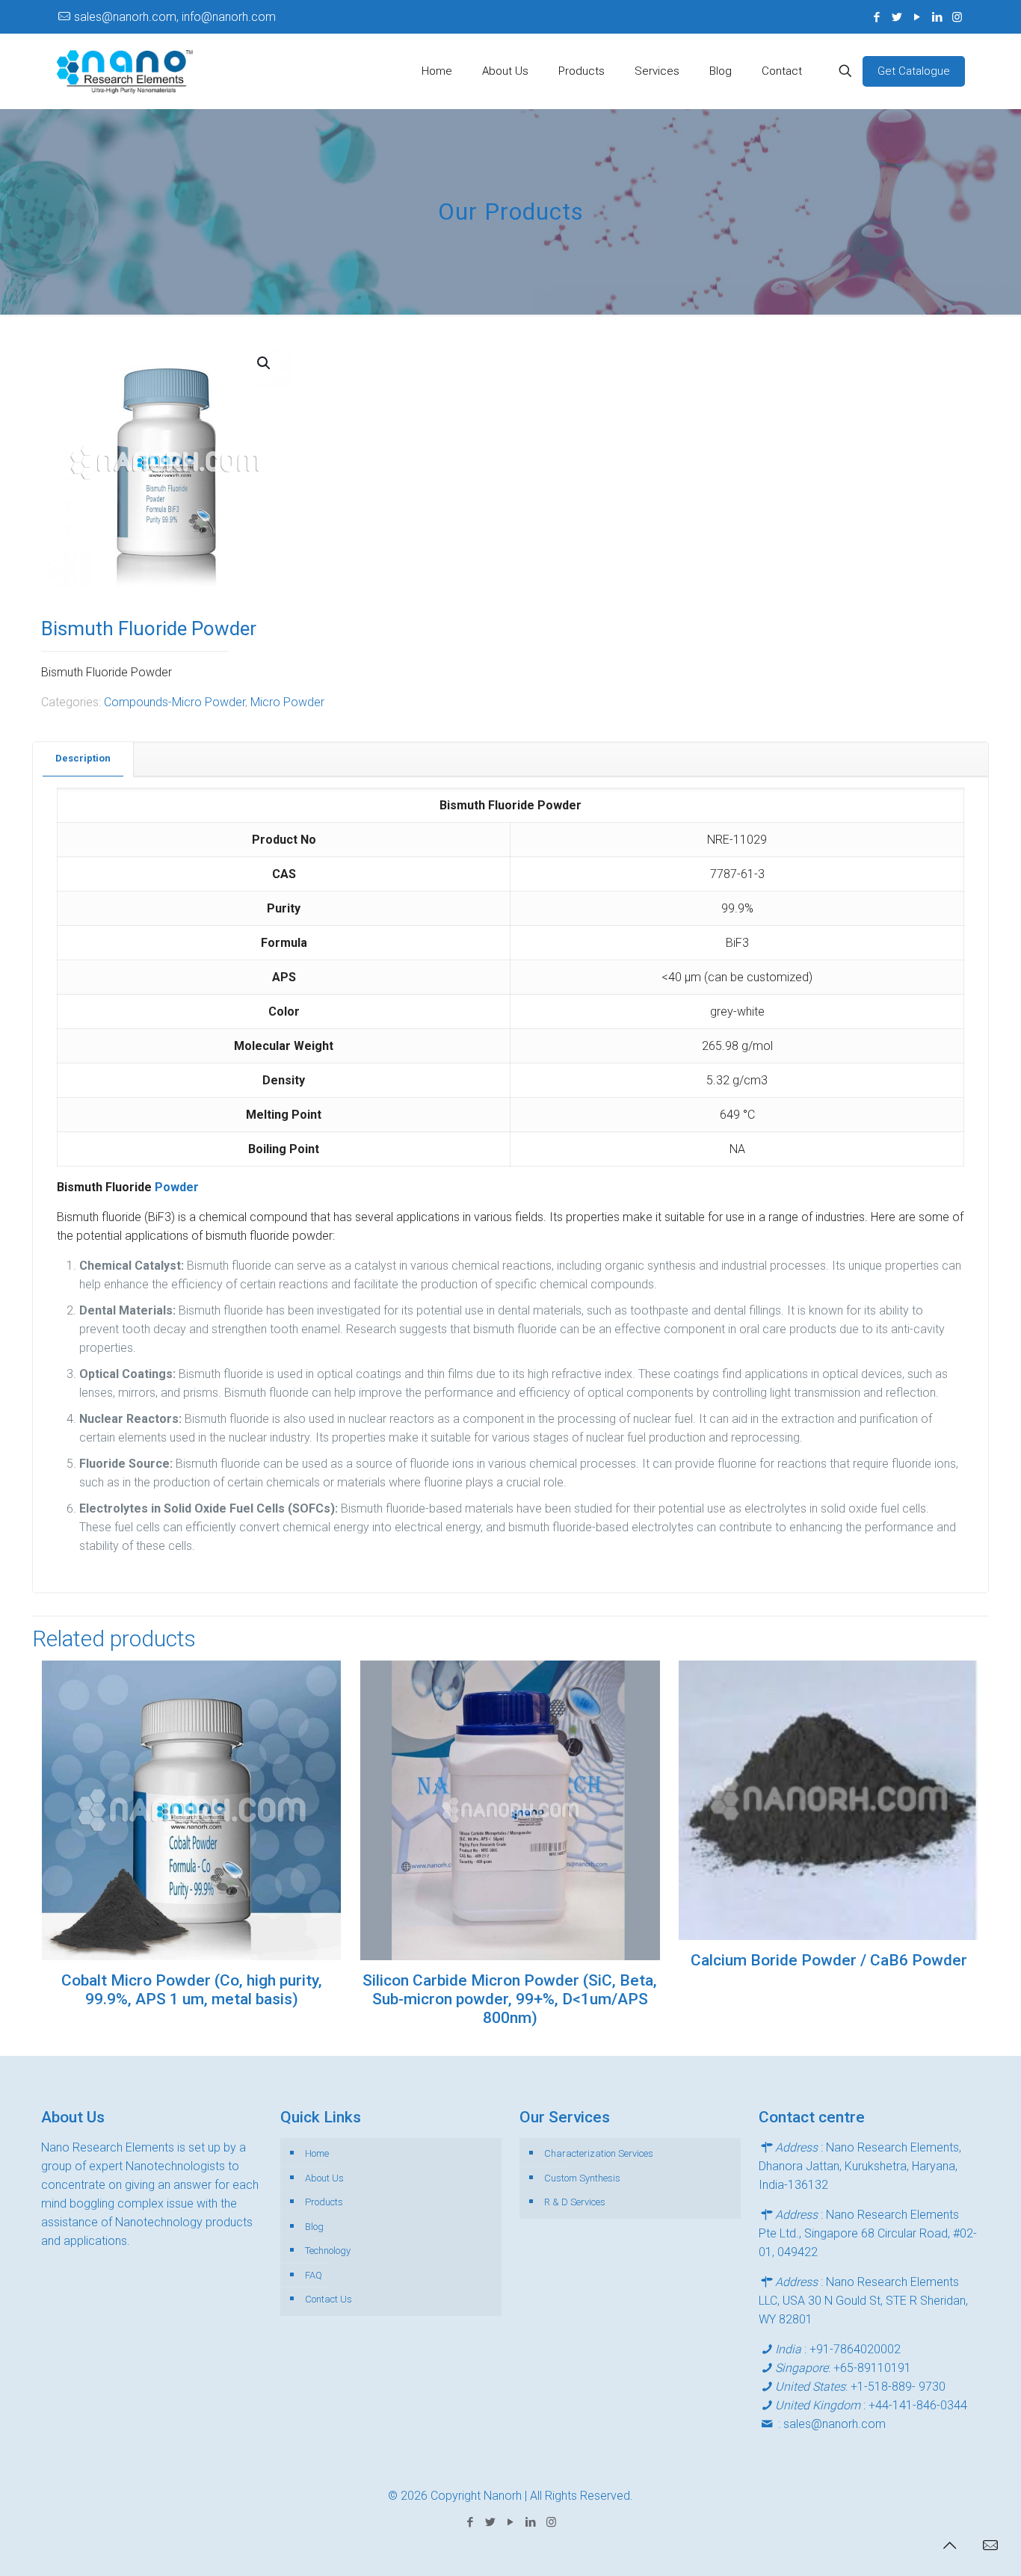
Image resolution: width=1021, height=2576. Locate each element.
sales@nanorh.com (835, 2424)
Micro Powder (287, 702)
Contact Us (328, 2299)
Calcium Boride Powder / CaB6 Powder (829, 1960)
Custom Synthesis (582, 2178)
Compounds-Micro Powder (175, 702)
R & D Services (575, 2202)
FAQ (314, 2275)
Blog (314, 2227)
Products (324, 2202)
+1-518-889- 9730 (898, 2387)
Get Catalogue (914, 71)
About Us (324, 2178)
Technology (328, 2251)
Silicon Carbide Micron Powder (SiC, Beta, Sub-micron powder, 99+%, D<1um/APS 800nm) (510, 1999)
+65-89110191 (872, 2368)
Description (83, 758)
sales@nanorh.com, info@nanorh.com (175, 17)
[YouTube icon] (917, 17)
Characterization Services (599, 2153)
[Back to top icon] (949, 2545)
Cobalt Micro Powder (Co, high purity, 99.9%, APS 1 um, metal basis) (192, 1990)
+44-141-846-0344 (918, 2405)
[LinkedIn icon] (937, 17)
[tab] (83, 759)
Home (317, 2153)
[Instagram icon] (957, 17)
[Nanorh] (125, 71)
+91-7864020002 (855, 2349)
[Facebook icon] (876, 17)
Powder (177, 1187)
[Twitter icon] (897, 17)
